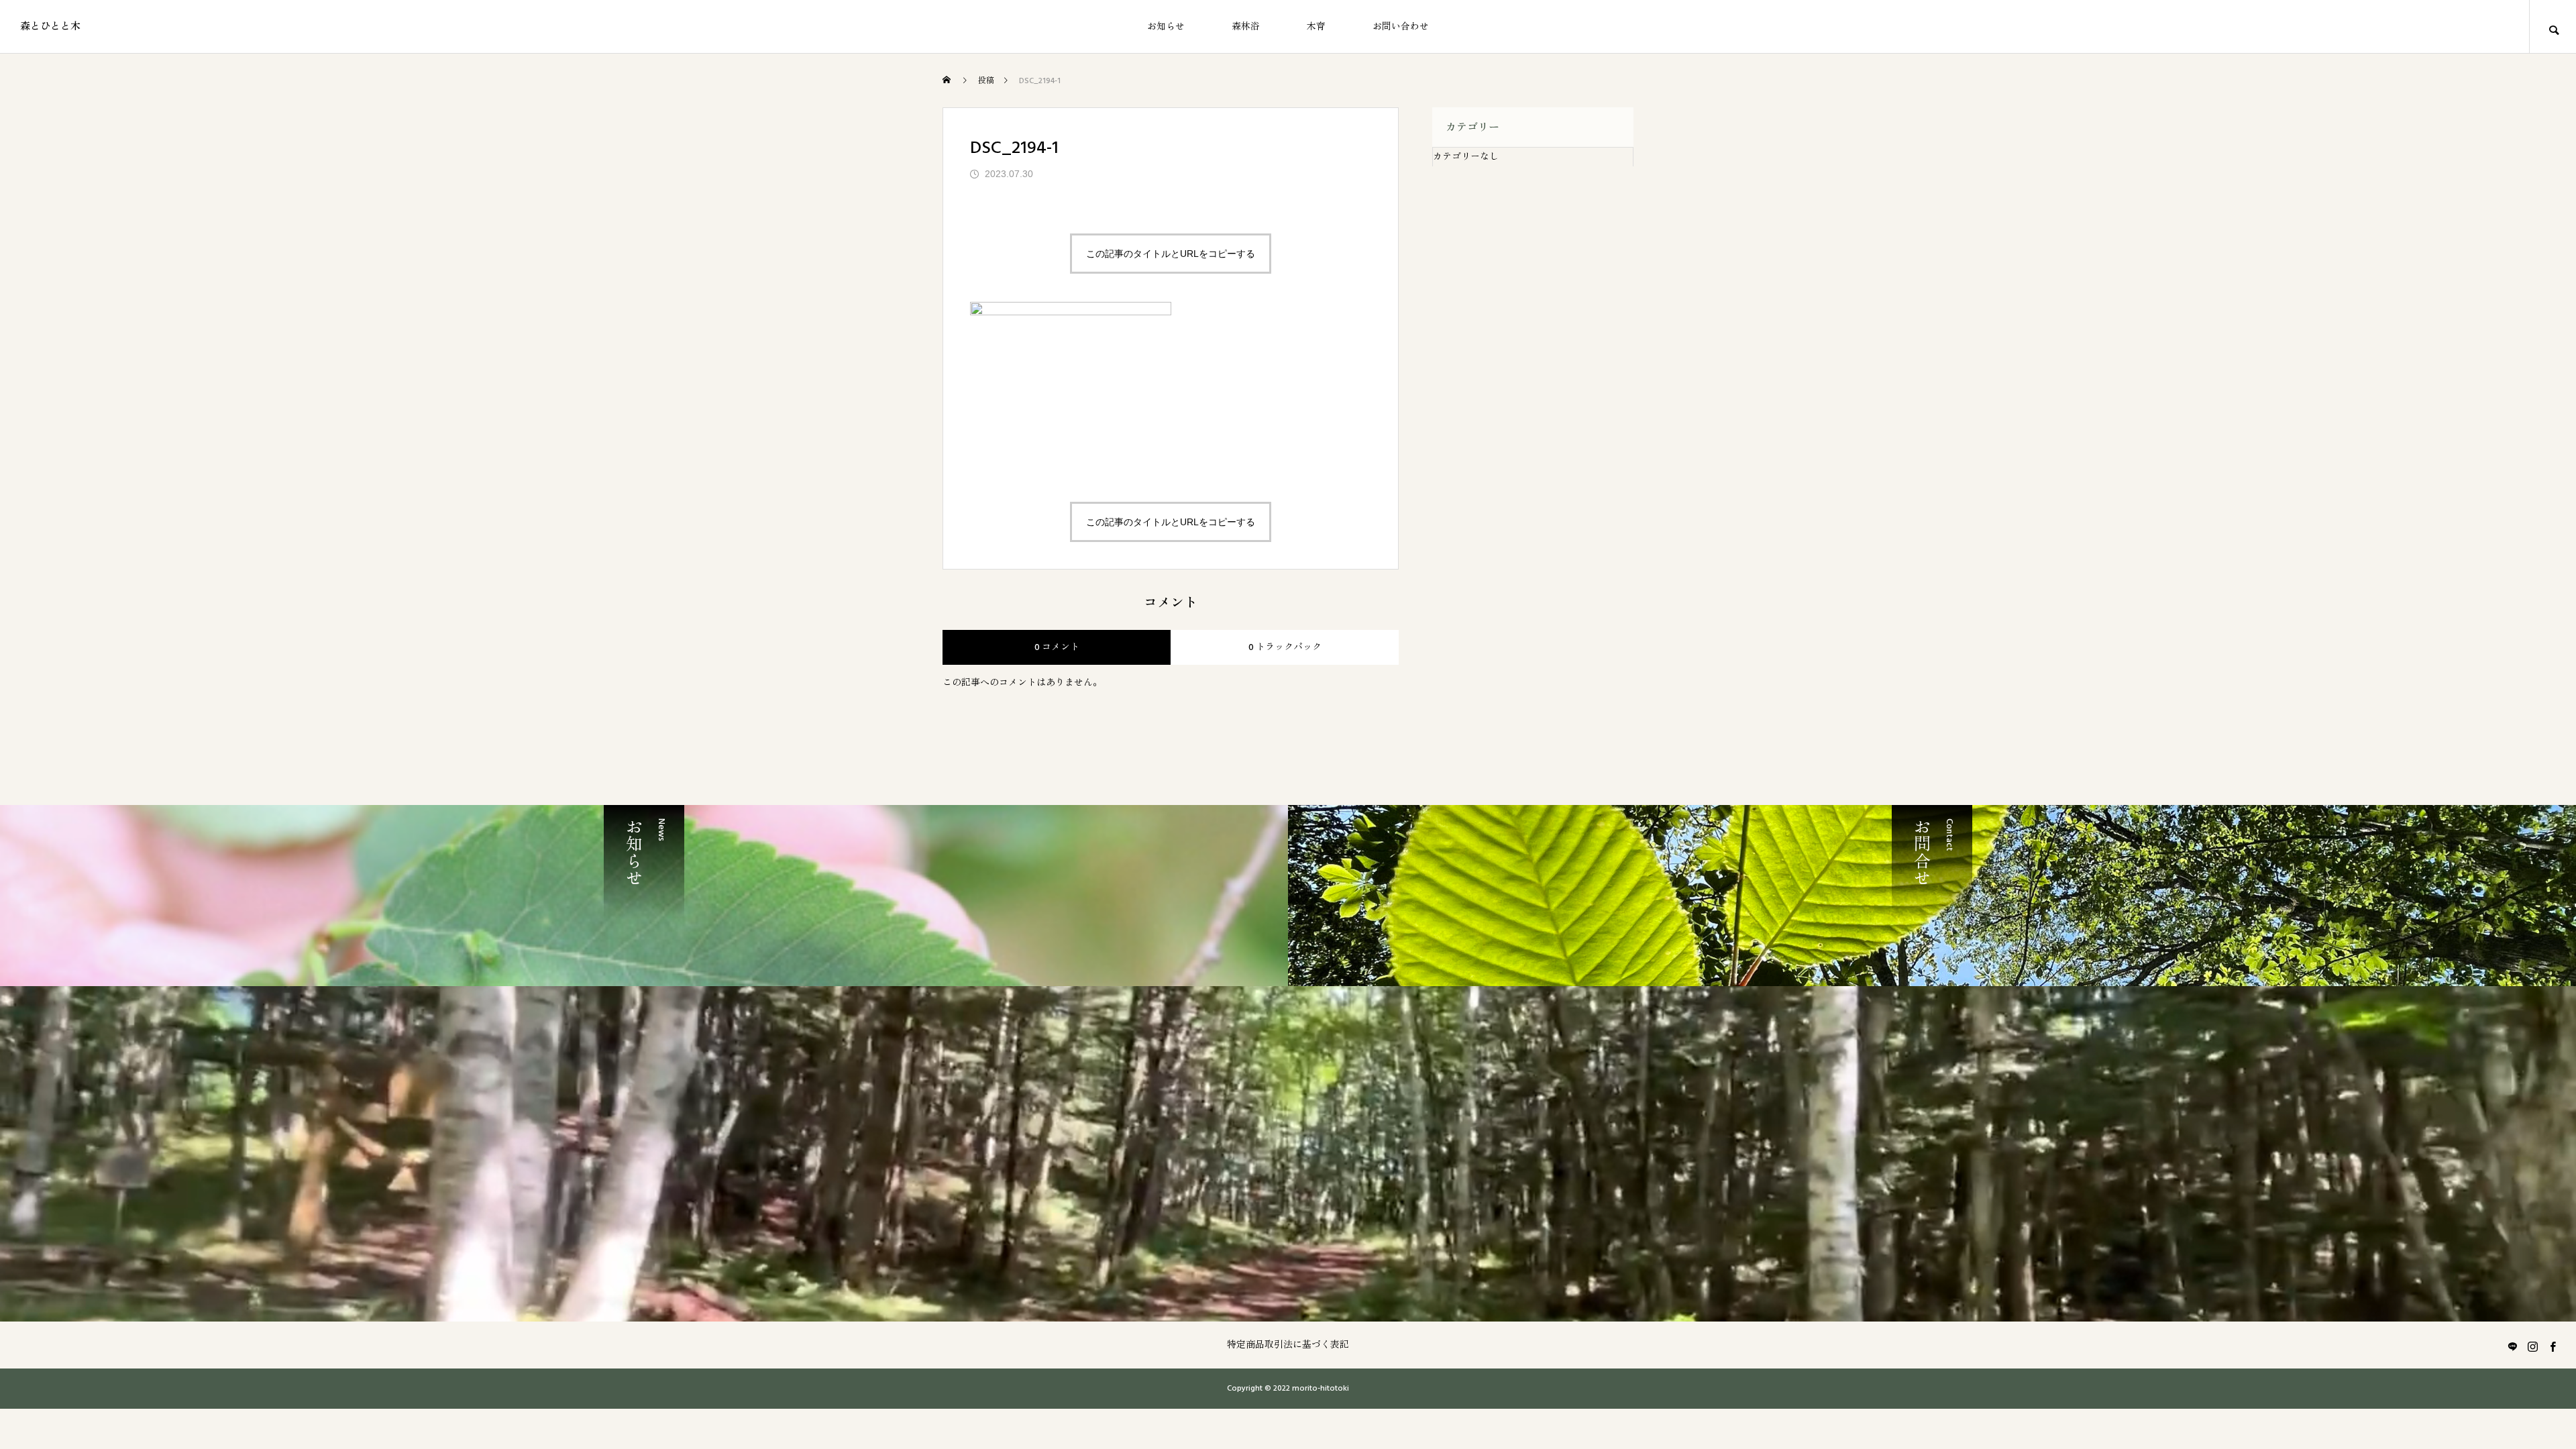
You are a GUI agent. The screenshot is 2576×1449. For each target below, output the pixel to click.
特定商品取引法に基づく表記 (1288, 1345)
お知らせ (1166, 27)
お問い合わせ (1401, 27)
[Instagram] (2532, 1346)
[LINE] (2512, 1346)
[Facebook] (2553, 1346)
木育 (1316, 27)
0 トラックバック (1285, 647)
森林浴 (1246, 27)
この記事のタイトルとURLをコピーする (1171, 254)
